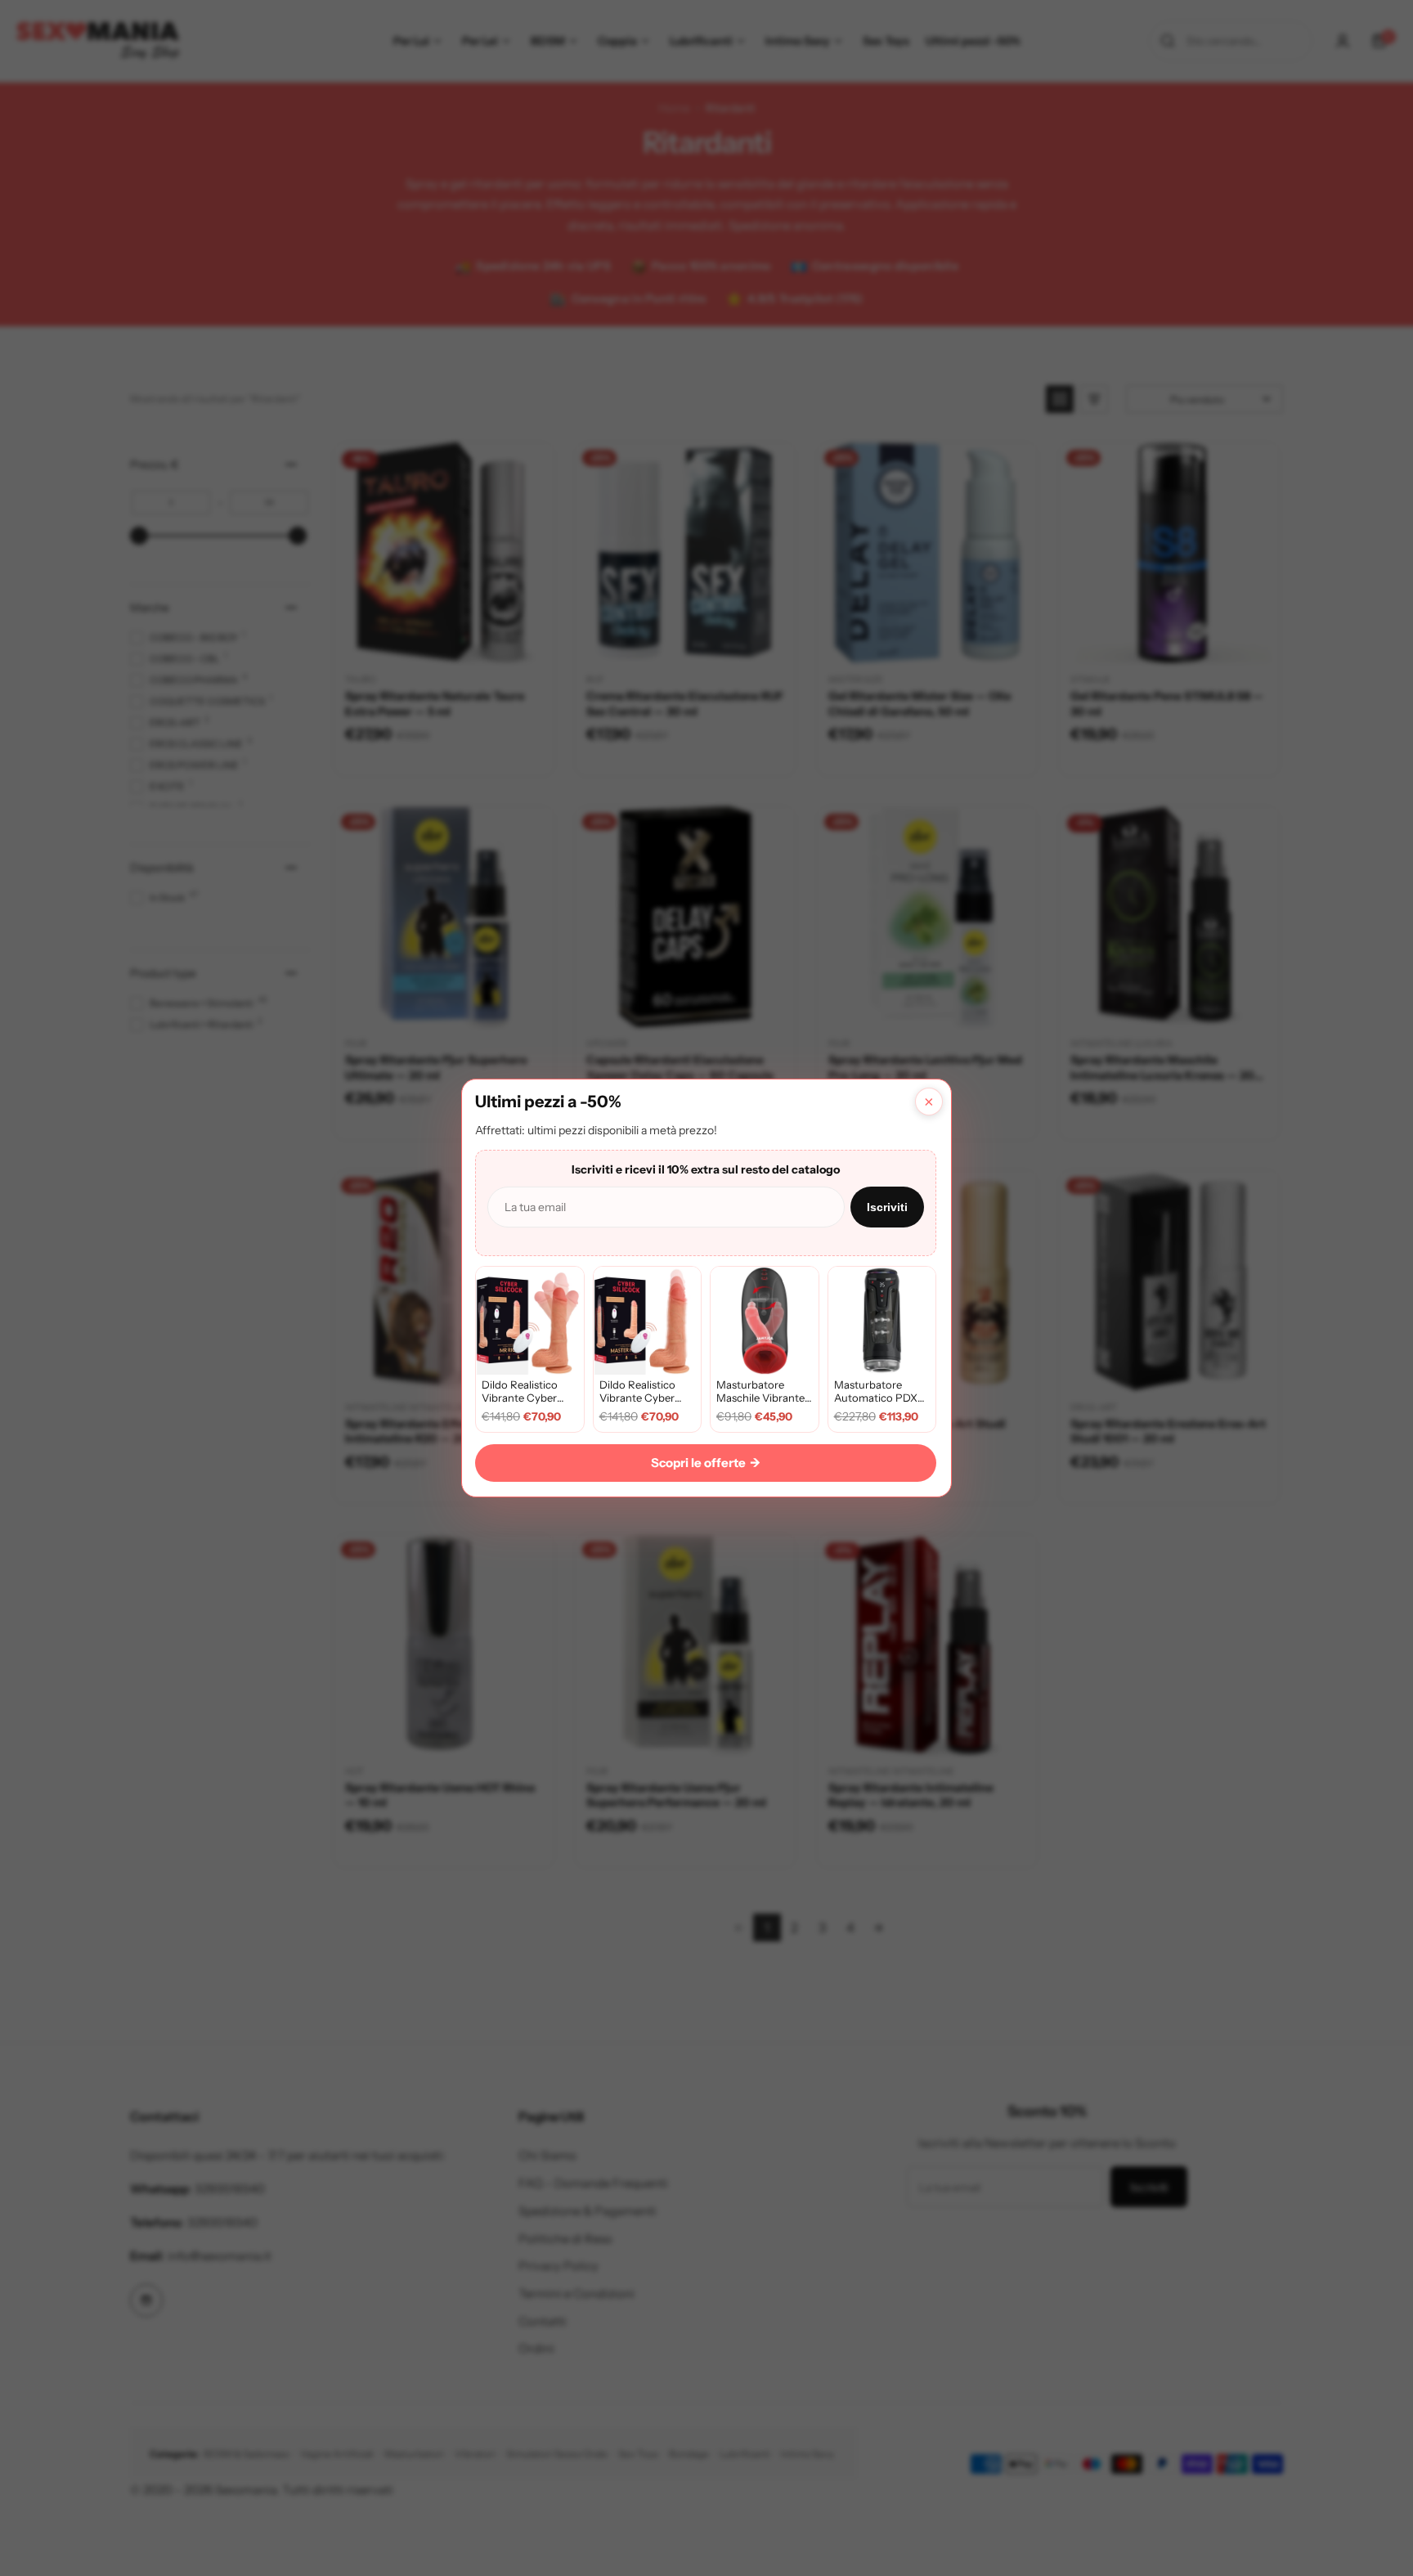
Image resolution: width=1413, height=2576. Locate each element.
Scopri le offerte (706, 1463)
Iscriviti (887, 1207)
